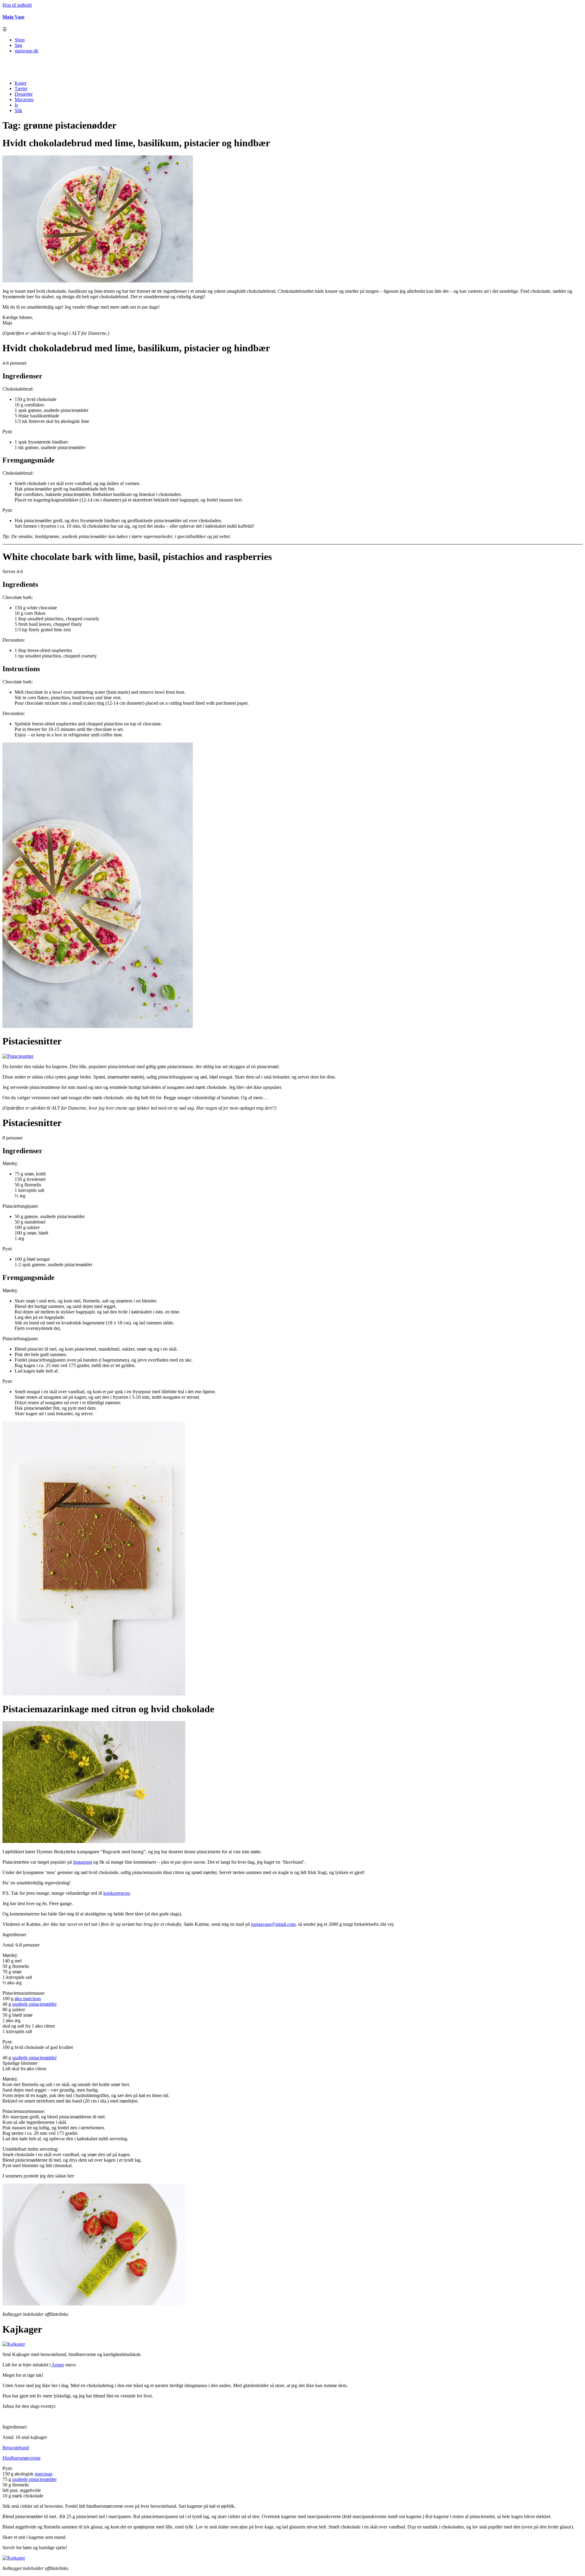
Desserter (24, 94)
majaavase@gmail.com (273, 1924)
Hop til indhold (17, 5)
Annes (58, 2365)
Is (16, 105)
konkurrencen (117, 1893)
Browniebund (16, 2448)
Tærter (21, 89)
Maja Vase (13, 17)
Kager (21, 83)
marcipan (44, 2474)
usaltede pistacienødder (34, 2004)
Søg (18, 45)
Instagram (83, 1862)
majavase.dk (27, 51)
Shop (20, 40)
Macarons (24, 99)
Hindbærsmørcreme (21, 2458)
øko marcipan (28, 1998)
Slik (18, 110)
